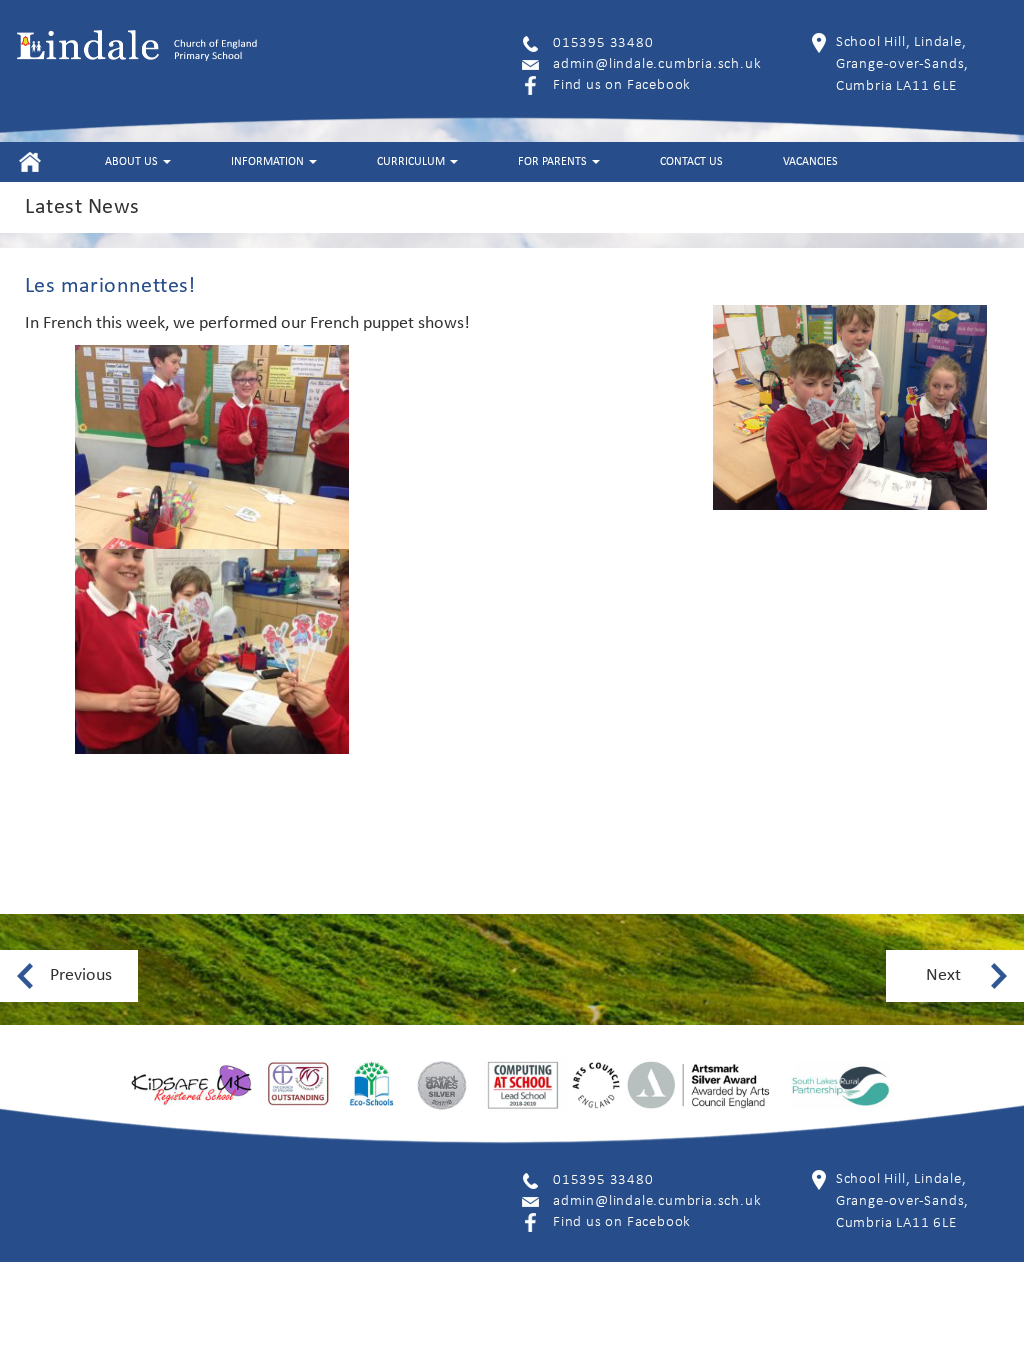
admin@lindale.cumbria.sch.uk (657, 64)
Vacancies (810, 162)
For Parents (554, 162)
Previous (81, 975)
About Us (133, 162)
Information (269, 162)
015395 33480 (603, 43)
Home (29, 162)
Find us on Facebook (622, 85)
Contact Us (691, 162)
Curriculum (412, 162)
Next (943, 975)
